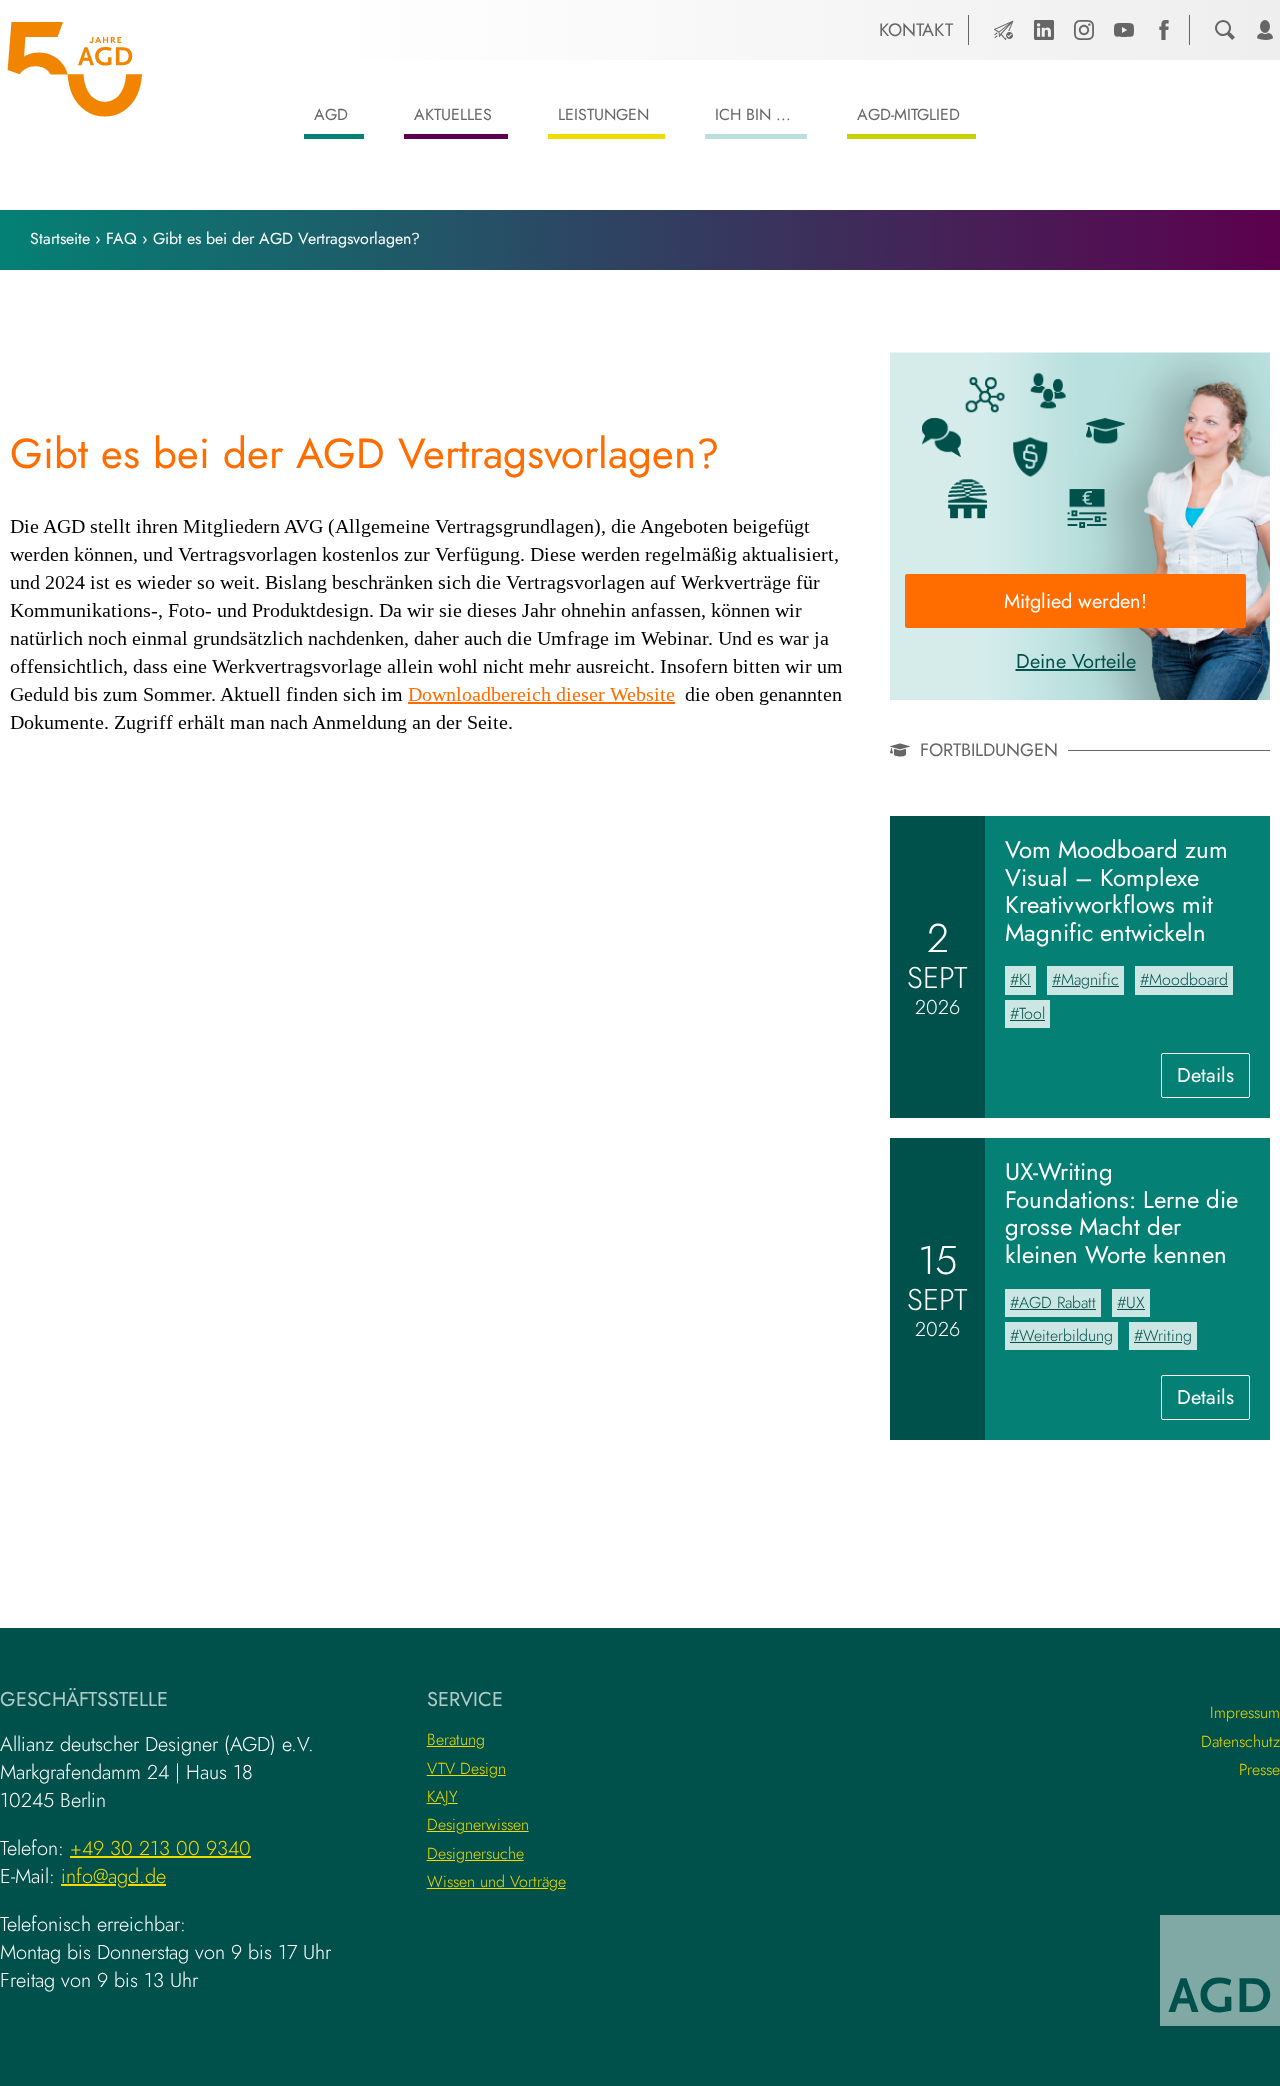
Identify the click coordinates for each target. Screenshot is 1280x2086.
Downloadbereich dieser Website (541, 695)
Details (1213, 1079)
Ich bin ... (753, 114)
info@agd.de (113, 1876)
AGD (331, 114)
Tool (1032, 1013)
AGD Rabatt (1057, 1302)
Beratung (456, 1739)
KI (1025, 979)
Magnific (1090, 979)
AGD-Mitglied (908, 114)
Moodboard (1188, 979)
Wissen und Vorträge (496, 1881)
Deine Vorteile (1076, 661)
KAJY (442, 1796)
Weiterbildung (1066, 1335)
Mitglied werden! (1075, 601)
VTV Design (466, 1768)
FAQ (121, 238)
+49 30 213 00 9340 (160, 1848)
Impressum (1245, 1712)
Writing (1167, 1335)
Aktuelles (453, 114)
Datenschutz (1240, 1741)
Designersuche (475, 1853)
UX (1135, 1302)
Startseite (60, 238)
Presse (1259, 1769)
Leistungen (603, 114)
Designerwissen (478, 1824)
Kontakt (916, 30)
